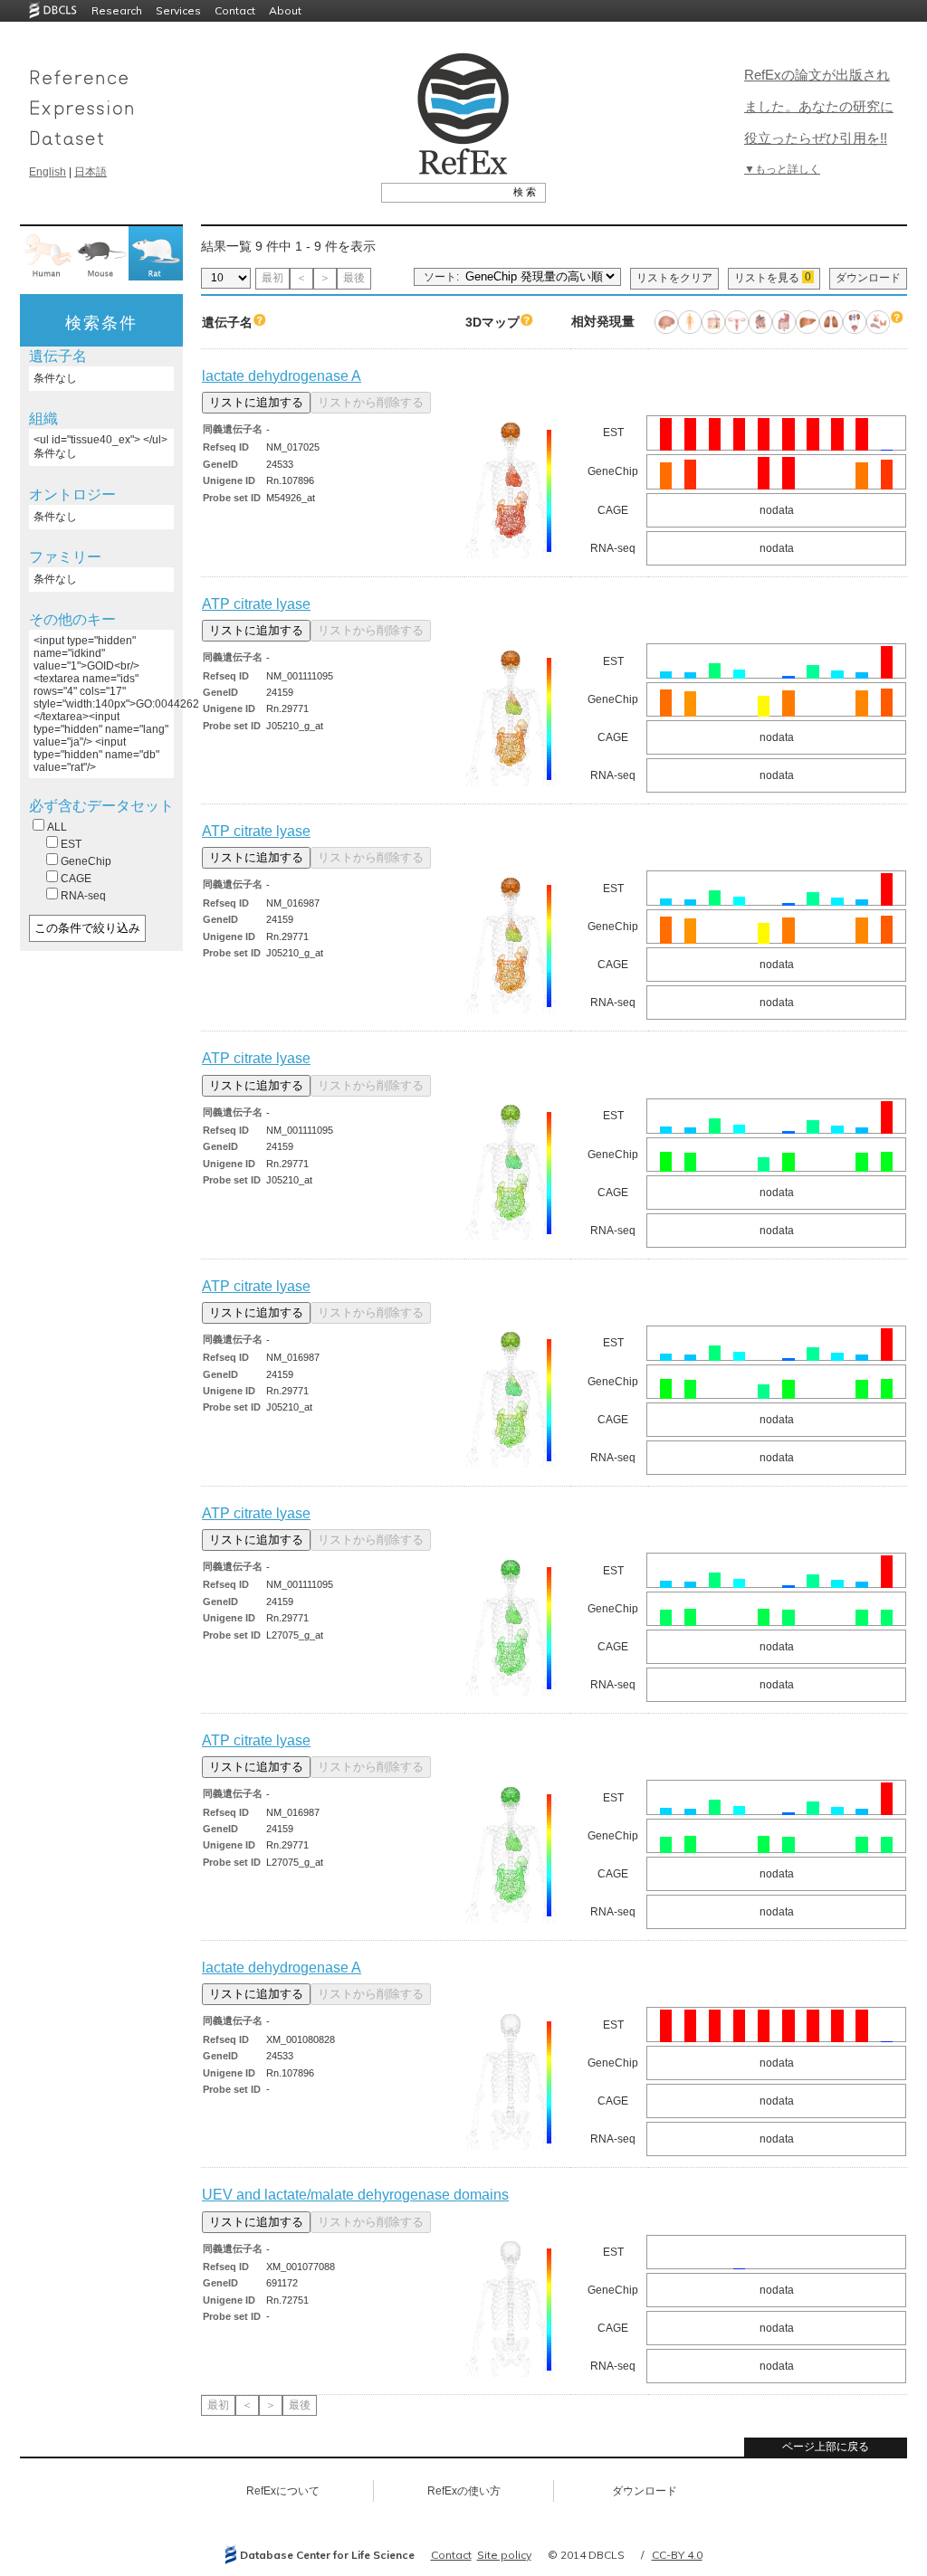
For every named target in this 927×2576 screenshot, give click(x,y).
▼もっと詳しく (782, 169)
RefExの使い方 (464, 2491)
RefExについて (283, 2491)
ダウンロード (868, 278)
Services (178, 10)
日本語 (91, 172)
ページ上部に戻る (826, 2447)
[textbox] (443, 192)
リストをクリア (674, 278)
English (48, 172)
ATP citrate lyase (256, 604)
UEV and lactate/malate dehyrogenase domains (355, 2195)
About (285, 10)
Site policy (504, 2555)
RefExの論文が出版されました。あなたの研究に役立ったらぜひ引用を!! (819, 106)
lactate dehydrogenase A (282, 376)
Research (117, 10)
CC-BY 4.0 (677, 2555)
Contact (235, 10)
